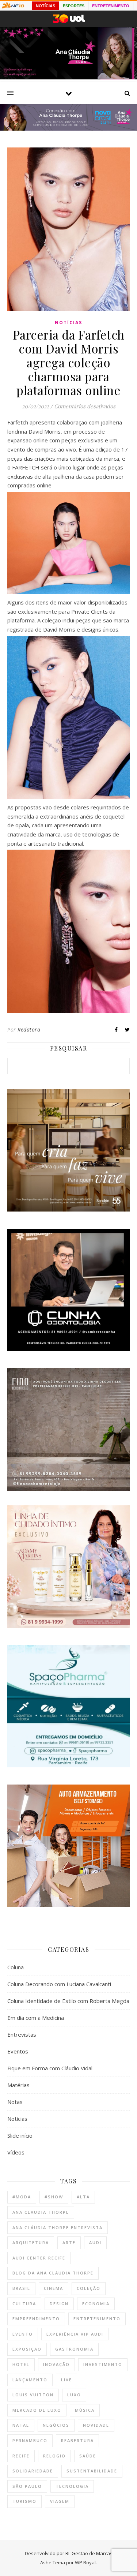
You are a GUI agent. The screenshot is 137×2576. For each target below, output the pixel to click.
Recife (21, 2456)
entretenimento (97, 2319)
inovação (56, 2364)
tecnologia (72, 2486)
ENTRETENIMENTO (111, 6)
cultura (24, 2304)
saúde (88, 2456)
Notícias (68, 323)
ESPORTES (74, 6)
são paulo (27, 2486)
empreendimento (36, 2319)
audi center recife (39, 2258)
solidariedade (33, 2471)
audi (95, 2242)
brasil (21, 2288)
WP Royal (85, 2562)
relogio (54, 2456)
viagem (60, 2501)
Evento (23, 2334)
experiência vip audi (75, 2334)
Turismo (24, 2501)
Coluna (16, 1967)
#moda (22, 2197)
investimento (103, 2364)
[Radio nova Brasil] (68, 128)
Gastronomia (74, 2349)
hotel (21, 2364)
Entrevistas (22, 2034)
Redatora (29, 1029)
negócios (56, 2425)
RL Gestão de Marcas (89, 2553)
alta (83, 2197)
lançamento (30, 2380)
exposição (27, 2349)
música (85, 2410)
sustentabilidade (92, 2471)
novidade (96, 2425)
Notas (15, 2102)
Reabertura (77, 2440)
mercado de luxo (37, 2410)
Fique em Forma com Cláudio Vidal (50, 2068)
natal (21, 2425)
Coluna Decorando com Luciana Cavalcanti (59, 1984)
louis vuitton (33, 2395)
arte (69, 2242)
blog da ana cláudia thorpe (53, 2273)
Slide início (20, 2135)
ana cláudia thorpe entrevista (58, 2227)
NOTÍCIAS (45, 6)
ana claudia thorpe (41, 2212)
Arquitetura (31, 2242)
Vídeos (16, 2152)
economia (96, 2304)
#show (54, 2197)
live (66, 2380)
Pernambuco (30, 2440)
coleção (89, 2288)
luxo (74, 2395)
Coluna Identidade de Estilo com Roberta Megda (68, 2001)
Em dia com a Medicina (36, 2018)
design (59, 2304)
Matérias (18, 2085)
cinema (54, 2288)
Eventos (18, 2051)
